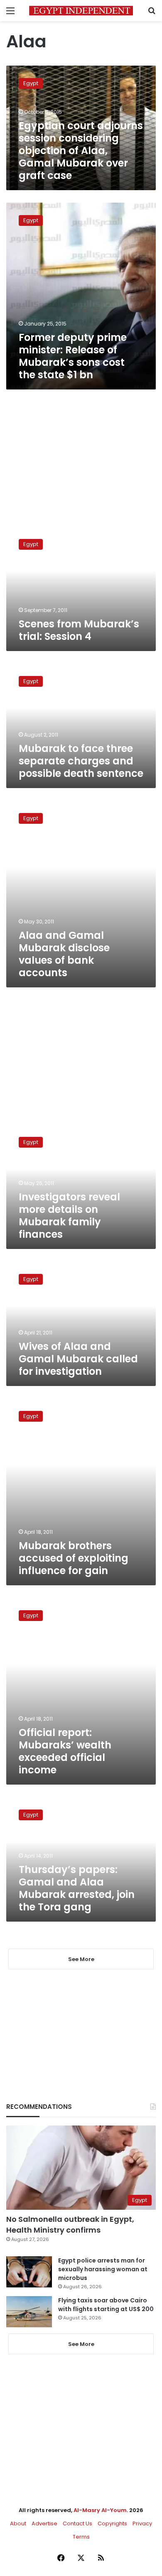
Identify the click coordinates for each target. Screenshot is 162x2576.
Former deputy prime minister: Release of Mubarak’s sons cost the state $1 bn (73, 356)
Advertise (44, 2523)
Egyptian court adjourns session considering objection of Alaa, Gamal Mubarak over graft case (81, 151)
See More (81, 2344)
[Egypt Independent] (81, 11)
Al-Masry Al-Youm (100, 2510)
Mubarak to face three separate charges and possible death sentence (81, 761)
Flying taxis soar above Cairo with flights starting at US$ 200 (106, 2305)
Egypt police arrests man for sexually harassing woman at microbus (103, 2269)
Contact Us (77, 2523)
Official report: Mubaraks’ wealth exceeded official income (65, 1751)
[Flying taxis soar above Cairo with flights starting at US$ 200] (29, 2312)
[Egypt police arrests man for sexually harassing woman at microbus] (29, 2272)
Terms (81, 2537)
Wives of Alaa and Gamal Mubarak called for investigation (78, 1359)
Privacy (142, 2523)
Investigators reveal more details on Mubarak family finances (69, 1216)
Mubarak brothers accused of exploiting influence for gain (74, 1558)
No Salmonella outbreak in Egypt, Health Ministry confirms (70, 2224)
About (18, 2523)
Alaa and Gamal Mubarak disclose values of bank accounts (64, 954)
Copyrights (112, 2523)
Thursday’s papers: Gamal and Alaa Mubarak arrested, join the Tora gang (77, 1888)
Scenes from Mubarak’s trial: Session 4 (79, 630)
